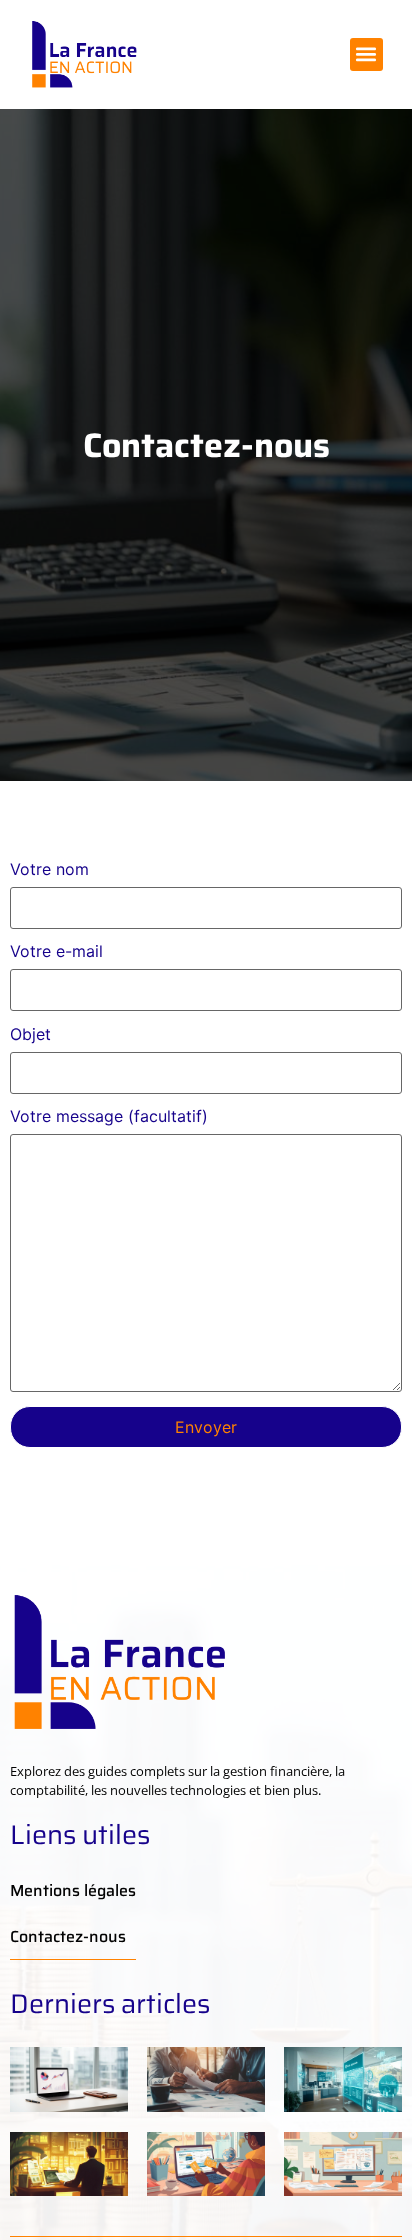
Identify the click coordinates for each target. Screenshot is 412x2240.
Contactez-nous (68, 1936)
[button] (366, 54)
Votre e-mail (56, 952)
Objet (30, 1035)
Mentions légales (73, 1890)
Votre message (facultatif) (109, 1117)
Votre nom (49, 870)
